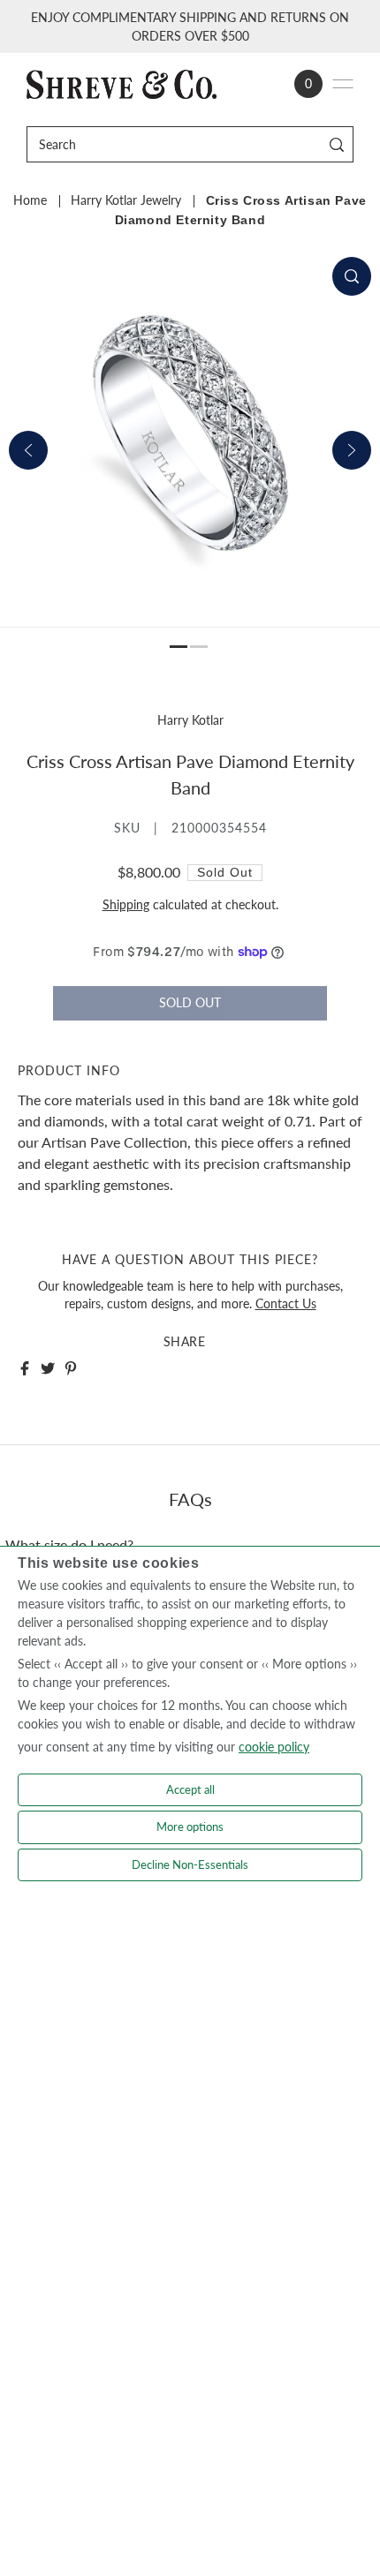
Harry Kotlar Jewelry (126, 200)
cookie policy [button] (274, 1747)
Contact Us (286, 1304)
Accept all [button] (190, 1789)
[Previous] (28, 450)
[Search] (337, 144)
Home (30, 200)
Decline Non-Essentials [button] (190, 1864)
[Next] (352, 450)
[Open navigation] (343, 84)
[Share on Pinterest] (71, 1368)
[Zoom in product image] (352, 276)
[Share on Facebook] (25, 1368)
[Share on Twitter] (48, 1368)
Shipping (126, 905)
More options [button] (190, 1827)
